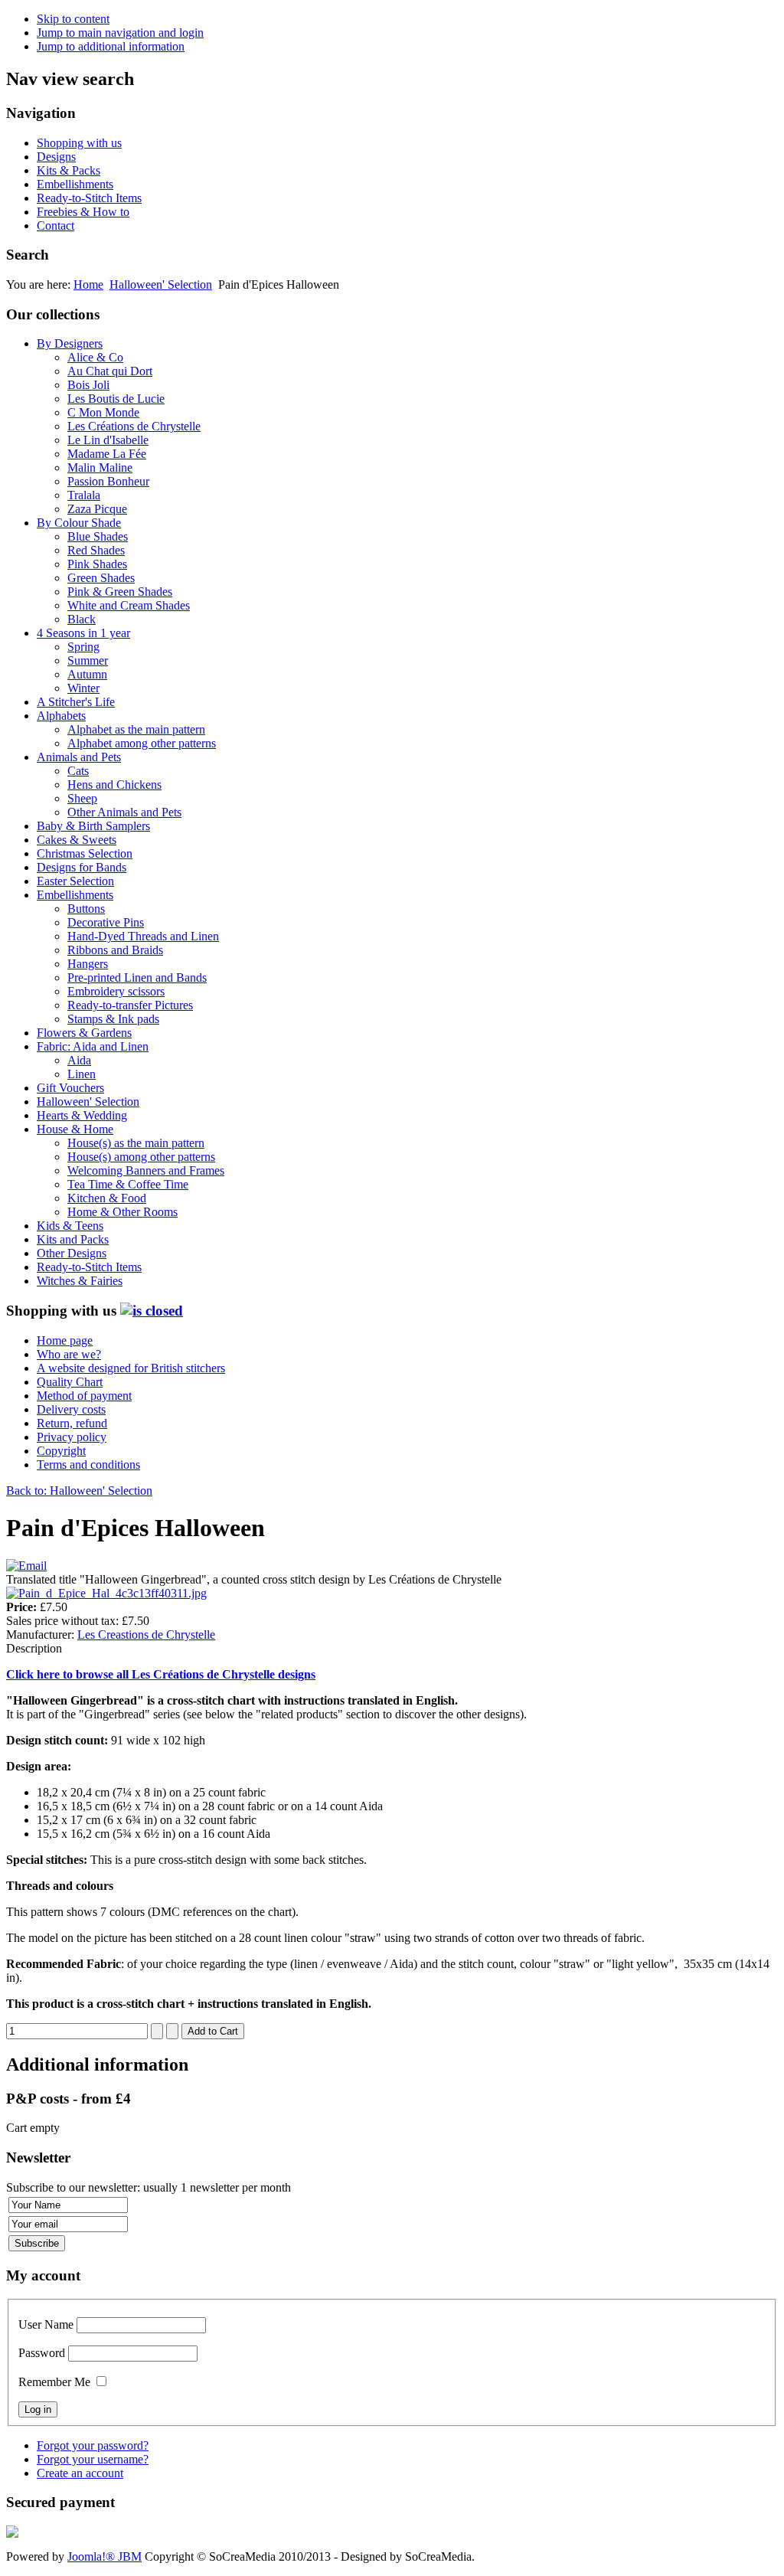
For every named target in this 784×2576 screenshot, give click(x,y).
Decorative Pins (106, 922)
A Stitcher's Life (76, 702)
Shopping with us (79, 143)
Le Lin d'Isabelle (108, 440)
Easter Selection (75, 881)
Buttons (86, 909)
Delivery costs (71, 1409)
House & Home (75, 1129)
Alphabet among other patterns (142, 743)
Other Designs (72, 1253)
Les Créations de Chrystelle (134, 426)
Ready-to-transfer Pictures (130, 1005)
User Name (46, 2324)
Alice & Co (95, 357)
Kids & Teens (70, 1226)
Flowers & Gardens (84, 1033)
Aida (79, 1060)
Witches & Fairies (80, 1281)
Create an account (80, 2473)
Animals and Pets (79, 757)
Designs (56, 157)
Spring (83, 647)
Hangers (88, 964)
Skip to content (73, 19)
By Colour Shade (79, 523)
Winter (83, 688)
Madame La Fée (107, 454)
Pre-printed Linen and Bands (137, 977)
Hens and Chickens (114, 785)
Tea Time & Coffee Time (128, 1184)
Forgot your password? (93, 2445)
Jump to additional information (111, 46)
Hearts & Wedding (82, 1115)
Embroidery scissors (116, 991)
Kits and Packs (73, 1239)
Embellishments (75, 184)
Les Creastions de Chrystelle (146, 1635)
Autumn (87, 674)
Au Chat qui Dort (110, 371)
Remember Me (54, 2382)
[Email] (26, 1566)
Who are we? (69, 1354)
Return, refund (72, 1423)
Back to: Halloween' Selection (79, 1491)
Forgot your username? (93, 2459)
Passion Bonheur (108, 481)
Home (88, 284)
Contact (56, 226)
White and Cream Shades (129, 605)
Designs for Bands (82, 867)
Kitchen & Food (107, 1198)
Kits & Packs (69, 170)
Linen (82, 1074)
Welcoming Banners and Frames (146, 1170)
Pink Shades (97, 564)
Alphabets (61, 716)
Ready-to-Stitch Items (89, 198)
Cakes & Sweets (77, 840)
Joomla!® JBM (105, 2556)
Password (42, 2353)
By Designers (70, 343)
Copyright (61, 1451)
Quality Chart (70, 1382)
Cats (78, 771)
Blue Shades (98, 536)
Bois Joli (88, 385)
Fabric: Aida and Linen (93, 1046)
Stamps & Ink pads (113, 1019)
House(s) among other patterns (141, 1157)
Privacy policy (72, 1437)
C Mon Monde (103, 412)
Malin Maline (100, 467)
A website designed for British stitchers (131, 1368)
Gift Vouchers (70, 1088)
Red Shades (96, 550)
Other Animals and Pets (124, 812)
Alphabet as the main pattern (136, 729)
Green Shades (101, 578)
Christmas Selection (85, 853)
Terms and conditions (88, 1465)
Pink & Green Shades (120, 592)
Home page (65, 1340)
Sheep (82, 798)
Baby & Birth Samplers (93, 826)
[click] (152, 1311)
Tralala (84, 495)
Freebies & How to (83, 212)
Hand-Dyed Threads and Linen (143, 936)
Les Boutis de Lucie (116, 399)
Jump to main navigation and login (120, 33)
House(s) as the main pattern (136, 1143)
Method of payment (84, 1396)
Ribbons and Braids (115, 950)
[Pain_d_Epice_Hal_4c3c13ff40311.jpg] (106, 1593)
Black (82, 619)
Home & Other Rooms (122, 1212)
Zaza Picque (97, 509)
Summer (88, 660)
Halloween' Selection (161, 284)
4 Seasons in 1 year (83, 633)
